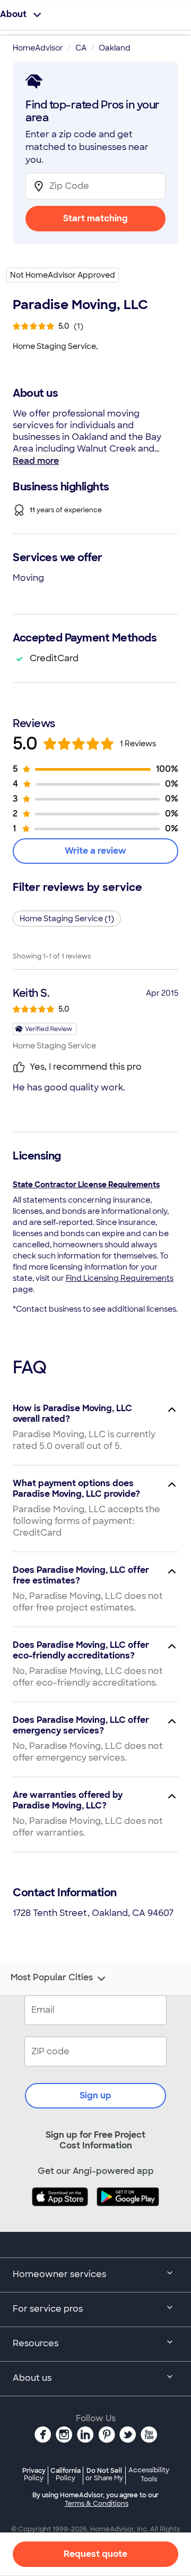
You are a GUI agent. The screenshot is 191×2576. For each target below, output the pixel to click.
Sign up (95, 2095)
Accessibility (149, 2475)
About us (32, 2378)
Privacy (34, 2474)
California (66, 2474)
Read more (36, 461)
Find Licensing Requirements (120, 1278)
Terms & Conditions (97, 2504)
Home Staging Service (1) (67, 919)
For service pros (48, 2309)
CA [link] (81, 48)
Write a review (95, 851)
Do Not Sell (104, 2474)
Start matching (95, 218)
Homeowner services (59, 2274)
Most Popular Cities (52, 1978)
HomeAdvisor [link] (38, 48)
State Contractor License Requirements (86, 1185)
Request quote (95, 2554)
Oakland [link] (115, 48)
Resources (36, 2343)
